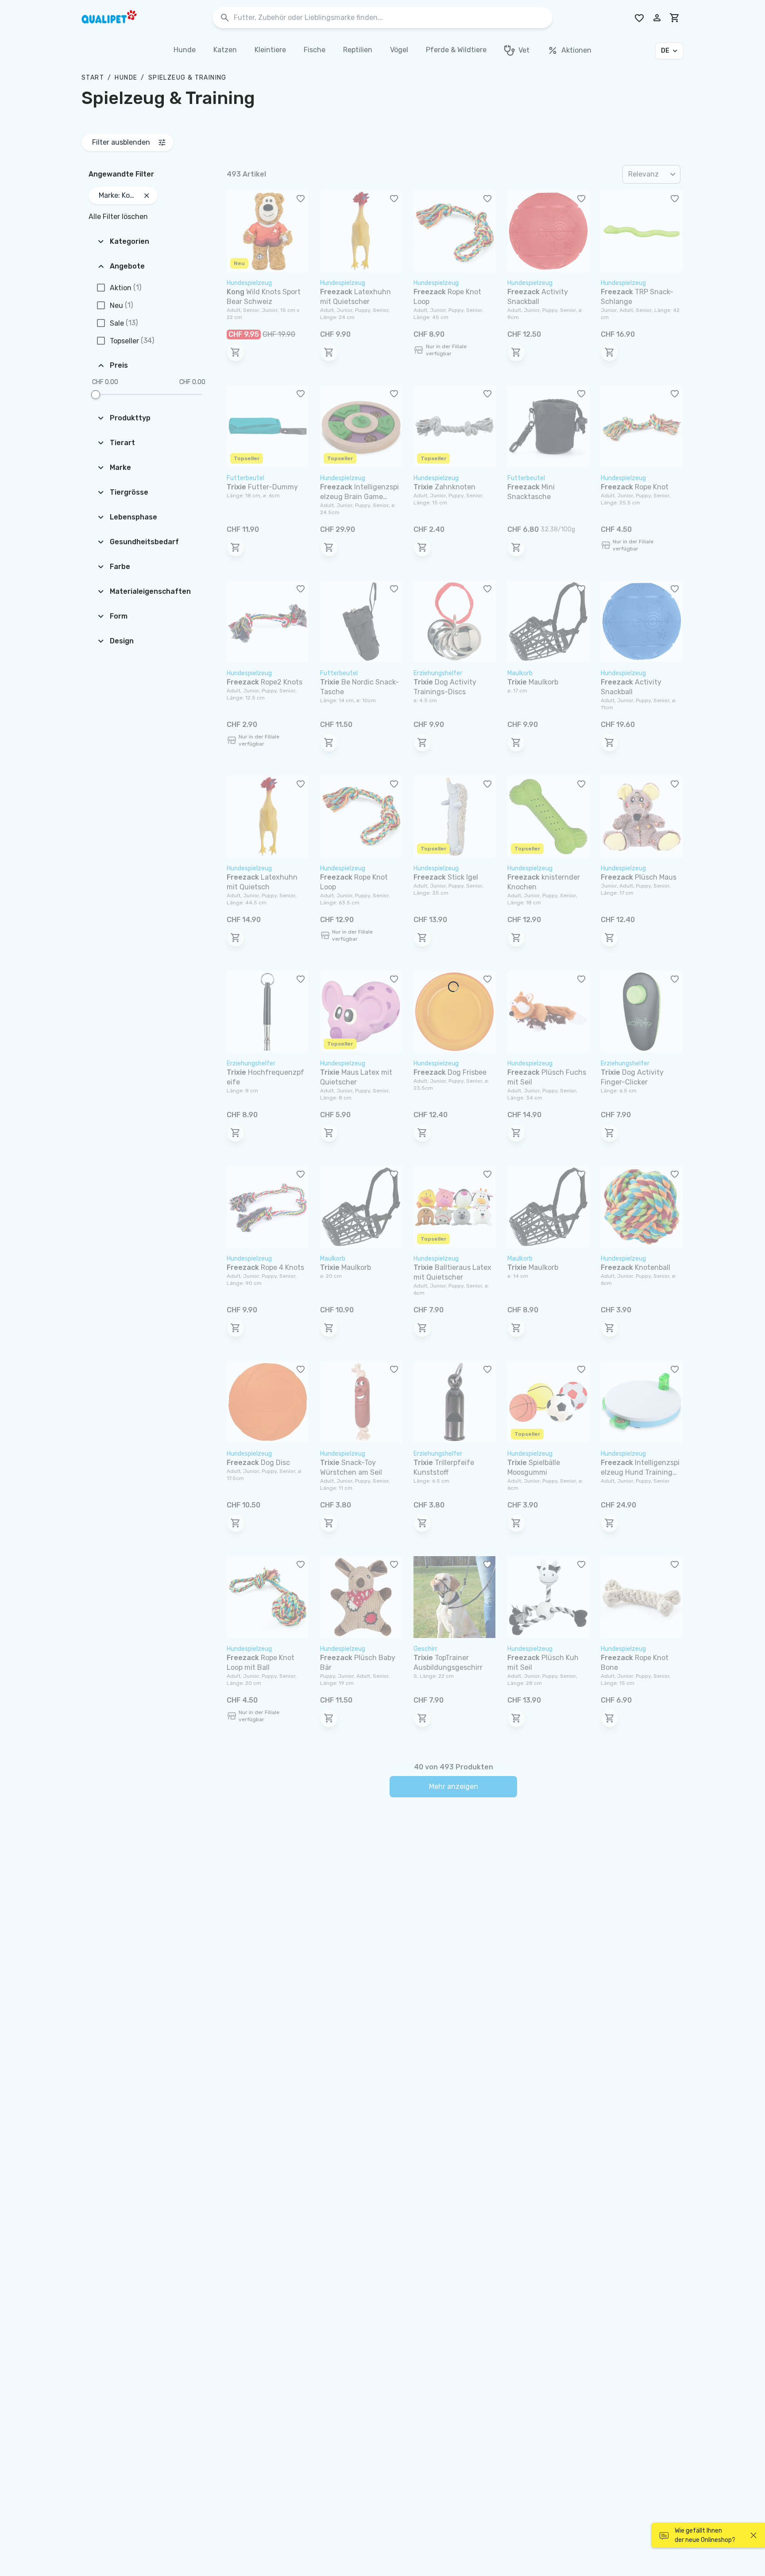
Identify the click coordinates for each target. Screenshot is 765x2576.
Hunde (126, 78)
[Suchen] (225, 18)
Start (93, 78)
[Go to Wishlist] (639, 18)
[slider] (96, 395)
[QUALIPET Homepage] (117, 18)
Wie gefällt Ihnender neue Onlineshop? (705, 2535)
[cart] (675, 18)
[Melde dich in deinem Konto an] (657, 18)
